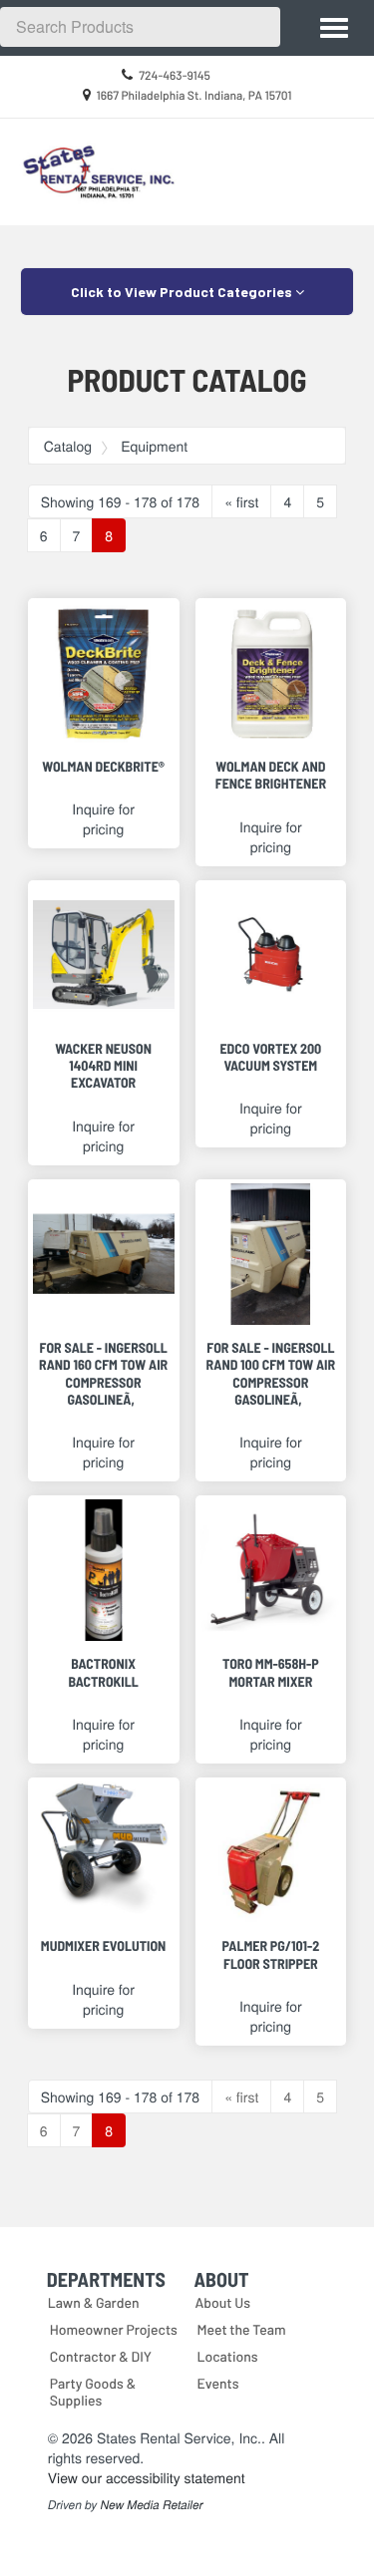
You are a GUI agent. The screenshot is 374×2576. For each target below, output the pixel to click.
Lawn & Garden (94, 2302)
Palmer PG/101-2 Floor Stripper (271, 1954)
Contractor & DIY (101, 2356)
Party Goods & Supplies (93, 2392)
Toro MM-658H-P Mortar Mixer (271, 1672)
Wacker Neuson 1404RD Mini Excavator (103, 1066)
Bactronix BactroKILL (103, 1672)
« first (241, 501)
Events (218, 2383)
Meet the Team (242, 2329)
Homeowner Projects (114, 2329)
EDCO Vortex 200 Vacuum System (270, 1057)
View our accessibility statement (147, 2477)
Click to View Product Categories (183, 292)
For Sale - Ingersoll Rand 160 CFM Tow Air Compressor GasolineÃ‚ (103, 1373)
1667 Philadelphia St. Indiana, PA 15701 (193, 96)
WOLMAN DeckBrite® (103, 766)
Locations (228, 2356)
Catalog (68, 446)
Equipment (154, 446)
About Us (223, 2302)
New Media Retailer (152, 2505)
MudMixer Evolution (104, 1945)
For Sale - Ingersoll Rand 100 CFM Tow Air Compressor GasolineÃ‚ (271, 1373)
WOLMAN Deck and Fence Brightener (271, 775)
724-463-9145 (175, 76)
